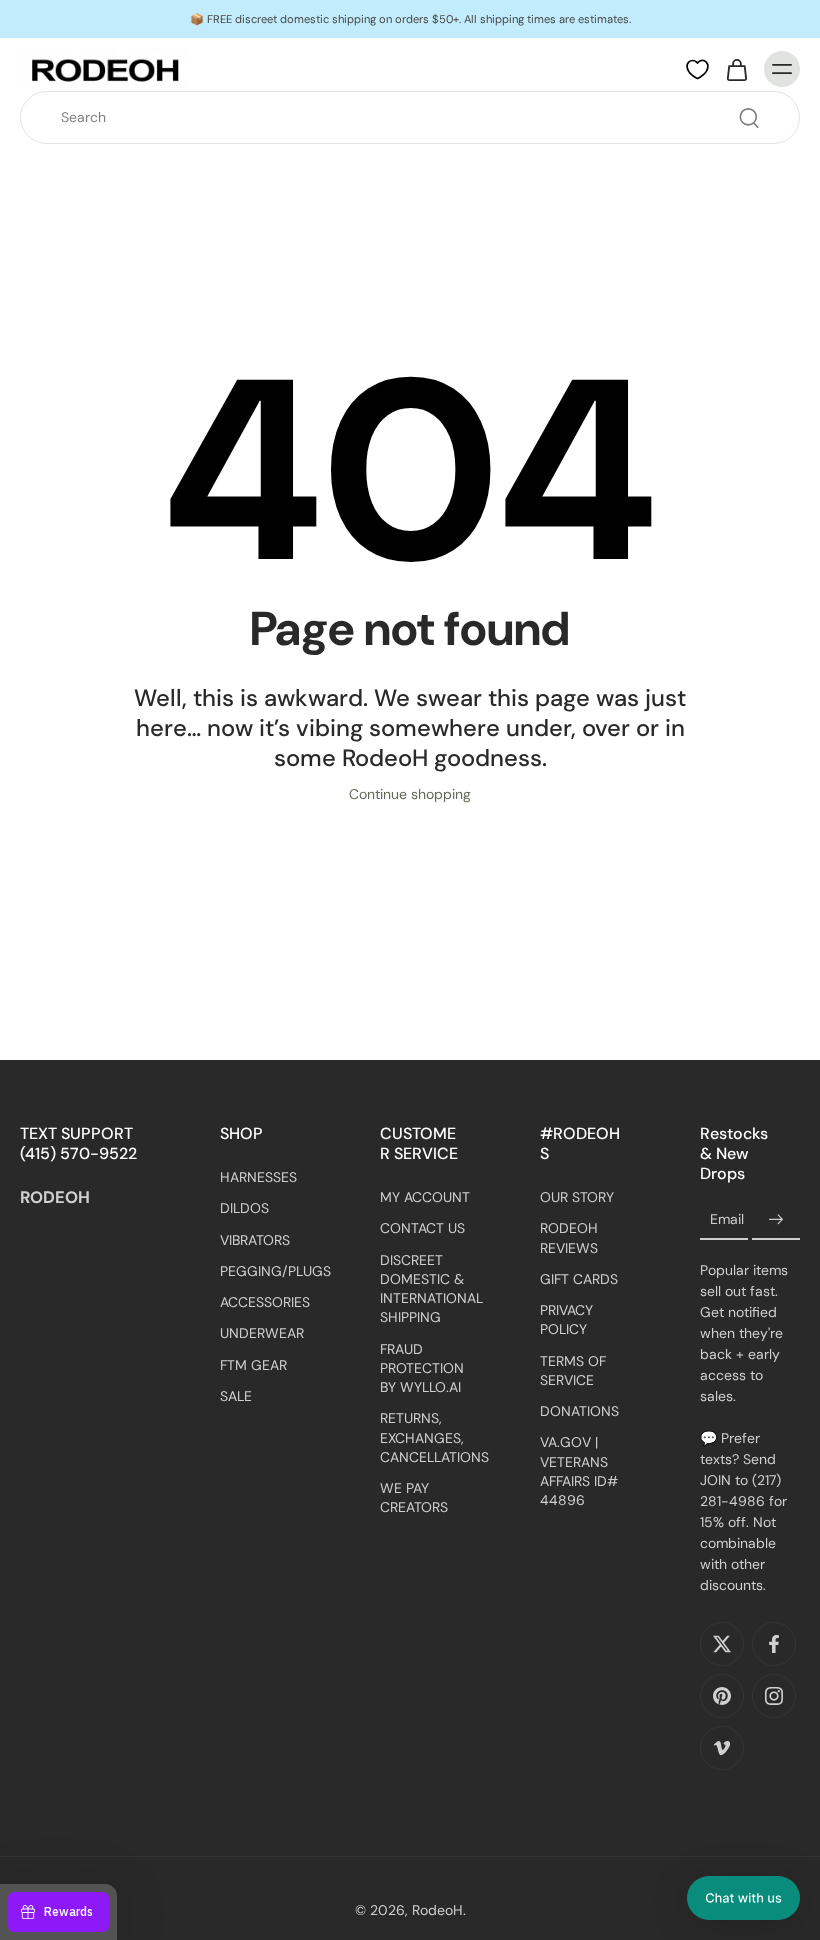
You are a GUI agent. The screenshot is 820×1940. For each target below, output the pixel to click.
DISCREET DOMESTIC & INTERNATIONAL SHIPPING (430, 1289)
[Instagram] (774, 1696)
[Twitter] (722, 1644)
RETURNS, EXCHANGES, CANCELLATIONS (430, 1437)
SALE (236, 1396)
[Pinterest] (722, 1696)
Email (727, 1220)
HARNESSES (258, 1177)
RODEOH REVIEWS (569, 1237)
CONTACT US (422, 1228)
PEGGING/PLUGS (270, 1271)
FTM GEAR (253, 1364)
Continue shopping (410, 794)
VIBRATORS (255, 1239)
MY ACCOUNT (425, 1197)
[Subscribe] (776, 1220)
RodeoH (437, 1910)
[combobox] (416, 117)
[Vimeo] (722, 1748)
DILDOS (244, 1208)
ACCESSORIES (265, 1302)
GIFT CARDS (579, 1279)
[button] (743, 1898)
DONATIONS (579, 1411)
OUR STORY (577, 1197)
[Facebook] (774, 1644)
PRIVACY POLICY (566, 1319)
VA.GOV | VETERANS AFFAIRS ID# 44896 (579, 1471)
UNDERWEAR (262, 1333)
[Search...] (749, 118)
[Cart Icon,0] (736, 69)
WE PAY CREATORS (414, 1497)
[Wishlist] (697, 70)
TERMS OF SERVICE (573, 1370)
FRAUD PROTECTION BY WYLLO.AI (422, 1368)
